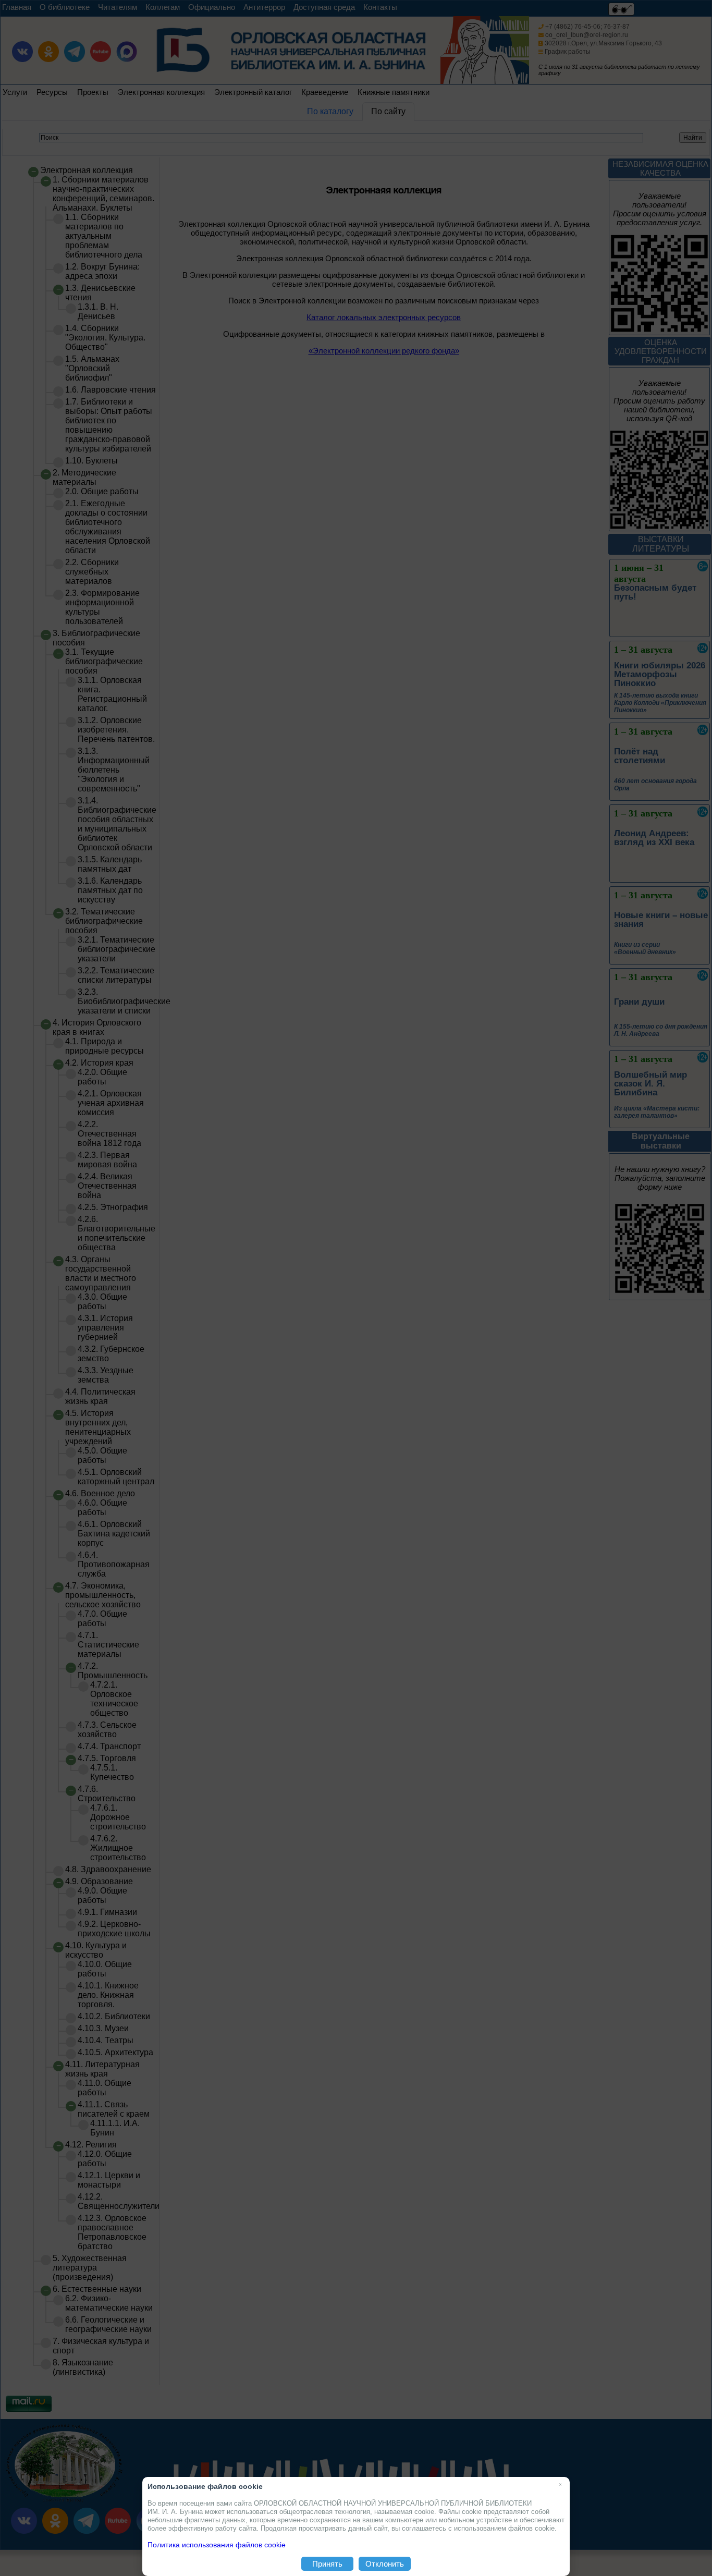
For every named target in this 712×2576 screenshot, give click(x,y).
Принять (327, 2564)
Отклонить (385, 2564)
